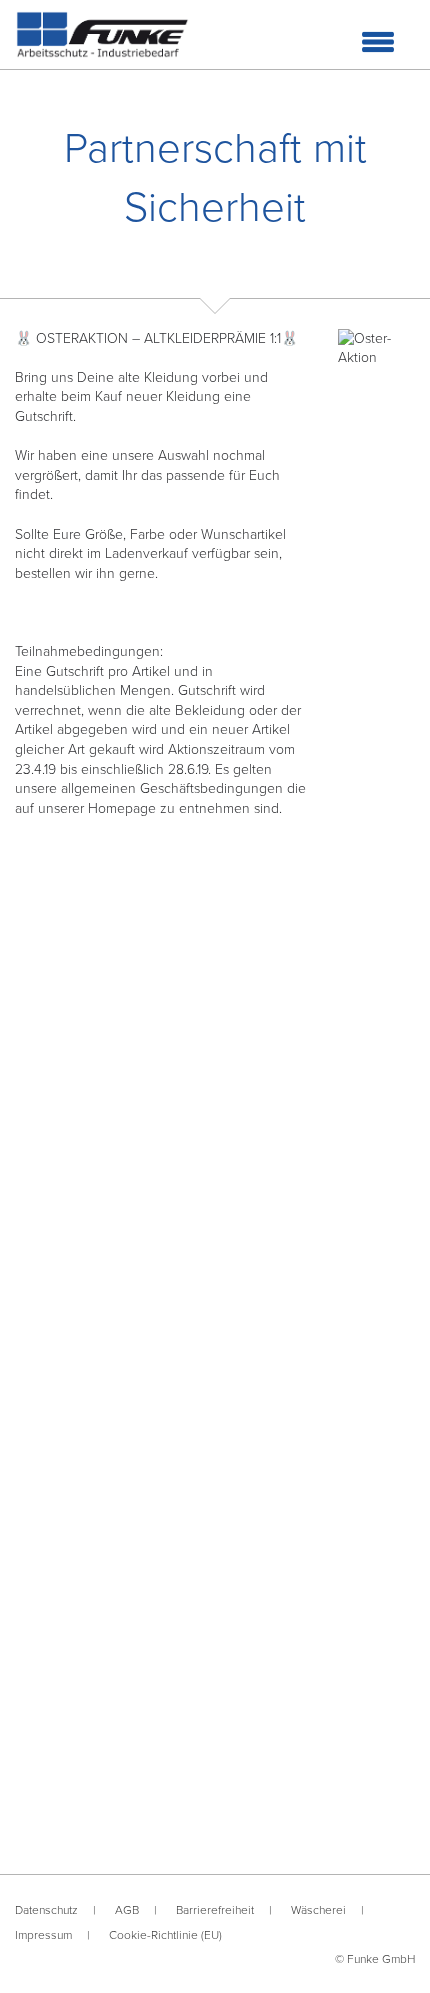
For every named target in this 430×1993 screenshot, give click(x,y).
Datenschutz (46, 1910)
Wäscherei (318, 1910)
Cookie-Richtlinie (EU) (165, 1935)
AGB (127, 1910)
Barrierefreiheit (215, 1910)
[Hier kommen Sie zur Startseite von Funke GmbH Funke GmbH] (102, 34)
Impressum (43, 1935)
